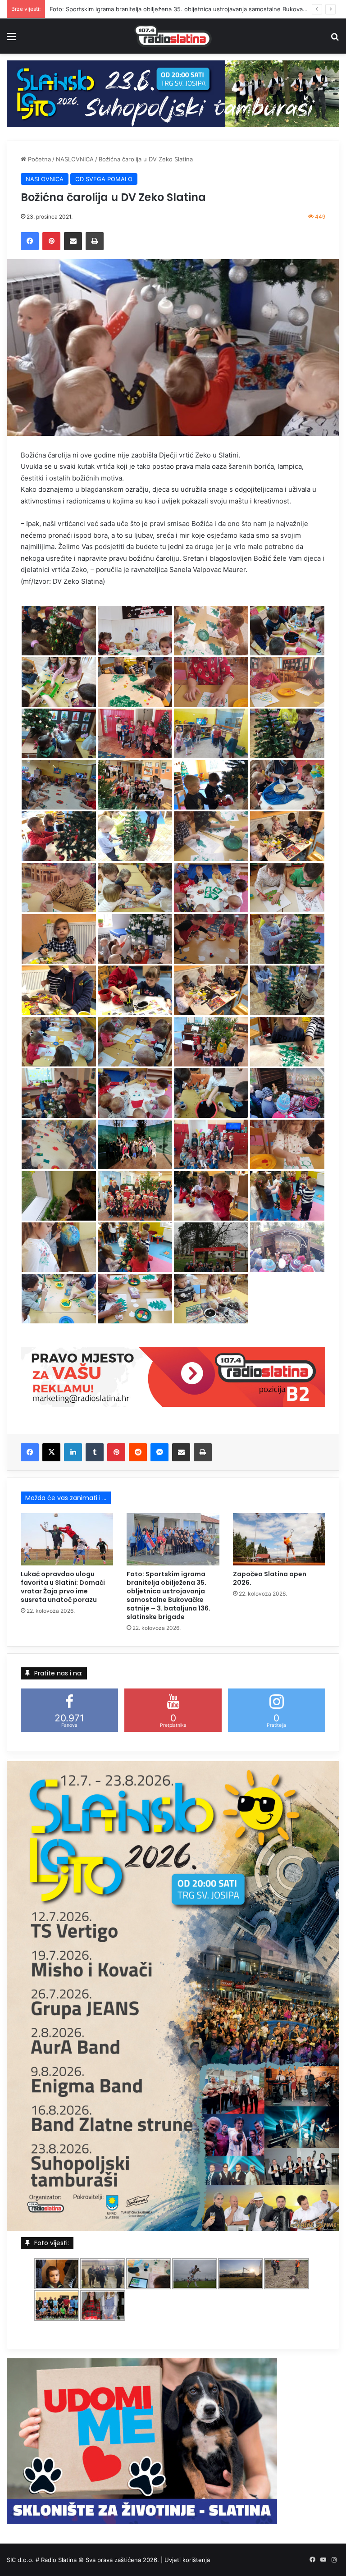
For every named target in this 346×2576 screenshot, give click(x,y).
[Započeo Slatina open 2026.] (279, 1539)
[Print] (95, 241)
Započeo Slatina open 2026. (89, 9)
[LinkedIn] (73, 1452)
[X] (51, 1452)
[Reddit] (138, 1452)
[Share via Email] (73, 241)
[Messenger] (159, 1452)
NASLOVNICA (75, 159)
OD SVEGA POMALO (104, 179)
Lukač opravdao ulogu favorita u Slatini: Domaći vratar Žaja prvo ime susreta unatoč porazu (63, 1587)
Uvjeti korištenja (187, 2560)
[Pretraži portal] (335, 39)
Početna (39, 159)
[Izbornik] (11, 39)
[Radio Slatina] (173, 36)
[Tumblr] (95, 1452)
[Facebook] (30, 241)
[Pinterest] (51, 241)
